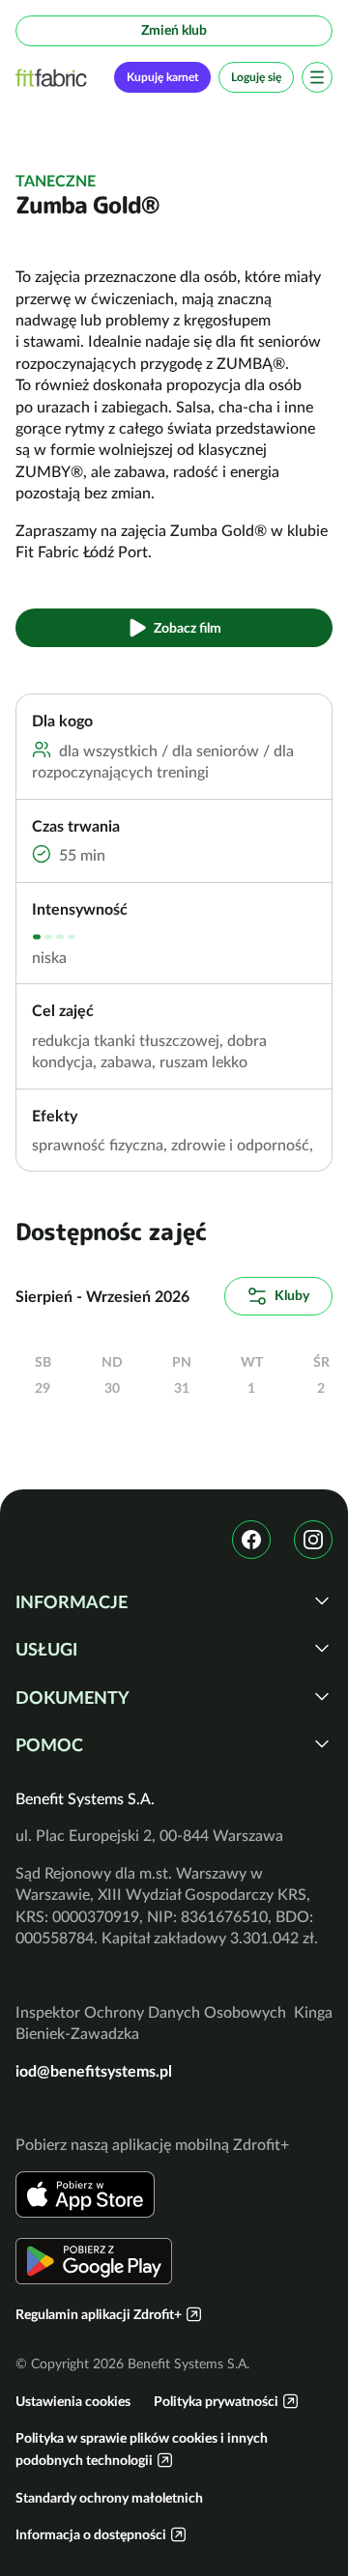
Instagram (313, 1540)
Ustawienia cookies (73, 2401)
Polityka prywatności (216, 2401)
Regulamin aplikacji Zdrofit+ (99, 2314)
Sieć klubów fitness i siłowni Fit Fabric (51, 78)
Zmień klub (174, 30)
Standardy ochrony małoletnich (109, 2498)
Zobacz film (188, 628)
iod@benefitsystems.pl (94, 2071)
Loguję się (256, 77)
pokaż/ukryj (322, 1600)
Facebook (251, 1540)
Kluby (292, 1295)
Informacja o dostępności (91, 2534)
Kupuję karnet (162, 77)
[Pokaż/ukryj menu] (317, 77)
